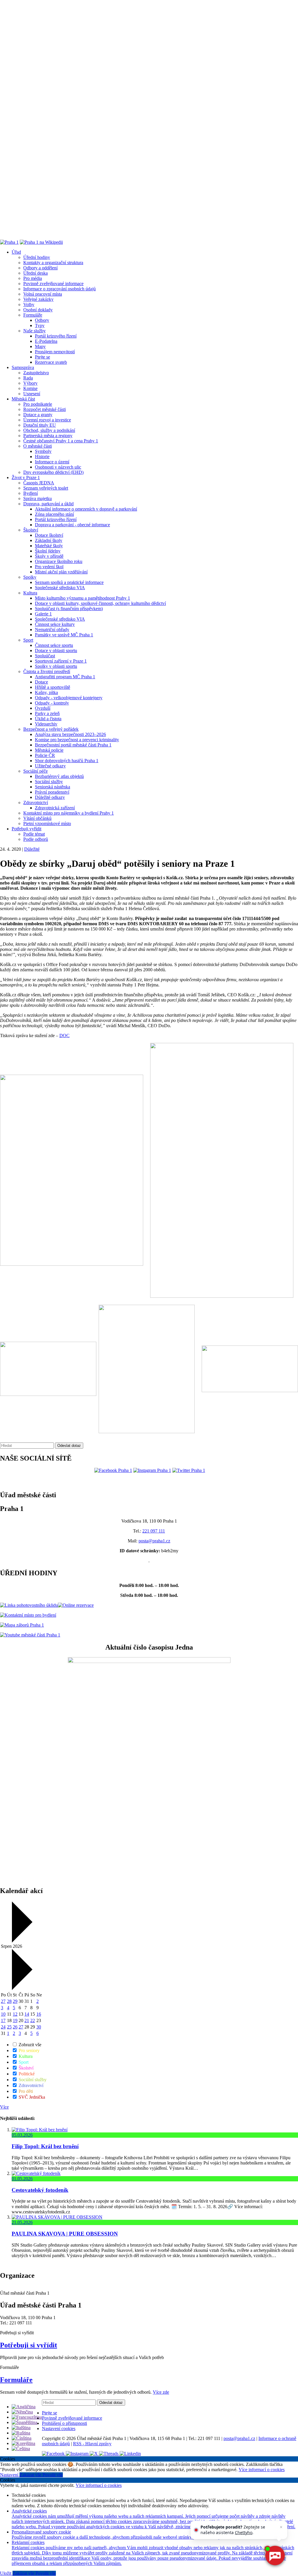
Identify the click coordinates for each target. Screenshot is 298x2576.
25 (9, 2027)
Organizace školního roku (59, 561)
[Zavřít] (281, 2527)
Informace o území (52, 462)
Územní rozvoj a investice (47, 420)
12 (15, 2014)
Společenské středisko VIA (60, 588)
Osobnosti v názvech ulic (58, 467)
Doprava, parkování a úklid (48, 504)
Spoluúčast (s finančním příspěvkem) (69, 609)
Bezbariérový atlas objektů (59, 776)
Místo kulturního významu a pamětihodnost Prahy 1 (83, 598)
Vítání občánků (37, 818)
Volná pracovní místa (43, 294)
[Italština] (21, 2428)
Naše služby (34, 331)
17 (3, 2020)
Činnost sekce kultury (55, 624)
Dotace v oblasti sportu (56, 650)
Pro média (33, 278)
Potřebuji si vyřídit (29, 2345)
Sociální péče (36, 771)
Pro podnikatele (38, 404)
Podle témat (34, 834)
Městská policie (49, 750)
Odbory (42, 320)
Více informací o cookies (262, 2470)
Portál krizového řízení (56, 336)
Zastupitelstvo (36, 373)
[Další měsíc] (21, 1988)
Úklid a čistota (48, 719)
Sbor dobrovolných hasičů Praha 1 (67, 761)
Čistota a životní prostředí (47, 671)
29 (15, 2001)
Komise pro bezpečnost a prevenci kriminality (77, 740)
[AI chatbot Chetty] (275, 2556)
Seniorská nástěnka (53, 787)
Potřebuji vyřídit (26, 829)
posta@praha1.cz (154, 1541)
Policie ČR (45, 755)
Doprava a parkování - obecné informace (72, 525)
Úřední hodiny (37, 257)
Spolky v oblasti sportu (56, 666)
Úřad (16, 252)
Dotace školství (49, 535)
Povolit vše (53, 2475)
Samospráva (23, 367)
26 (15, 2027)
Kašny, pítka (46, 692)
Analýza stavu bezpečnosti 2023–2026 (70, 734)
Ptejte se (42, 357)
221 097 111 (154, 1531)
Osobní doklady (38, 310)
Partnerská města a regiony (48, 436)
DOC (64, 1035)
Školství (31, 530)
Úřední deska (36, 273)
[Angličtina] (24, 2407)
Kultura (30, 593)
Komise (30, 388)
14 (27, 2014)
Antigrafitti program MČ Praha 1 (65, 677)
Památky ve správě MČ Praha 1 (64, 635)
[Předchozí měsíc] (21, 1941)
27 (3, 2001)
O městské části (38, 446)
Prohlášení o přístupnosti (64, 2423)
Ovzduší (43, 708)
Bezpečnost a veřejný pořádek (51, 729)
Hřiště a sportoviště (53, 687)
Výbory (30, 383)
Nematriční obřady (52, 630)
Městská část (23, 399)
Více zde (161, 2392)
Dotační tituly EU (40, 425)
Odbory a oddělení (40, 268)
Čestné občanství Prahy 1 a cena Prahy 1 (61, 441)
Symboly (43, 451)
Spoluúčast (45, 656)
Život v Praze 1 (26, 477)
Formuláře (33, 315)
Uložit (6, 2573)
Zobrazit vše (29, 2045)
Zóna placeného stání (54, 514)
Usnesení (32, 394)
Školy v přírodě (49, 556)
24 (3, 2027)
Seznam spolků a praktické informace (69, 582)
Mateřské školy (49, 546)
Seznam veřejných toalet (46, 488)
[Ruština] (21, 2433)
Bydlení (31, 493)
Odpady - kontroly (52, 703)
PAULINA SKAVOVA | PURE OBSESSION (65, 2234)
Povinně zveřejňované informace (53, 284)
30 (39, 2027)
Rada (28, 378)
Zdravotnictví (36, 803)
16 (39, 2014)
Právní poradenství (52, 792)
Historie (42, 457)
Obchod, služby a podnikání (49, 430)
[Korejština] (23, 2443)
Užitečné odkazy (50, 766)
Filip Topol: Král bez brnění (45, 2146)
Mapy (40, 346)
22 (33, 2020)
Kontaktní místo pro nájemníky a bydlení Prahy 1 (69, 813)
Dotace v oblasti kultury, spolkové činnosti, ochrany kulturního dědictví (100, 603)
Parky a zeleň (47, 713)
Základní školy (49, 540)
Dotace (41, 682)
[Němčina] (22, 2412)
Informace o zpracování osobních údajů (60, 289)
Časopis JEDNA (39, 483)
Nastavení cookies (59, 2428)
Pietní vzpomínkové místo (47, 823)
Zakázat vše (31, 2475)
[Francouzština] (27, 2417)
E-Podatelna (46, 341)
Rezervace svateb (51, 362)
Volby (29, 304)
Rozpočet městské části (45, 409)
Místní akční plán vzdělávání (61, 572)
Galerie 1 (43, 614)
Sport (28, 640)
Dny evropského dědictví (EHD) (53, 472)
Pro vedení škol (49, 567)
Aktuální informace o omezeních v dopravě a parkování (86, 509)
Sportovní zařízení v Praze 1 (61, 661)
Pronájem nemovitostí (55, 352)
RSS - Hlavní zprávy (92, 2444)
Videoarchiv (46, 724)
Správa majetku (38, 498)
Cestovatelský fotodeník (40, 2190)
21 (27, 2020)
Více (4, 2107)
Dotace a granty (38, 415)
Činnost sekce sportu (54, 645)
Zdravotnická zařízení (55, 808)
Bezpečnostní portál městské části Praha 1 (73, 745)
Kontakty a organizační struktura (53, 263)
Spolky (30, 577)
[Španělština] (24, 2422)
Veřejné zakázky (38, 299)
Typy (40, 325)
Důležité (32, 849)
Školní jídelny (48, 551)
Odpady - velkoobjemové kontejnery (69, 698)
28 (9, 2001)
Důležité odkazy (50, 797)
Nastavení (10, 2475)
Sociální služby (49, 782)
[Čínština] (22, 2438)
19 (15, 2020)
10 (3, 2014)
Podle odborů (36, 839)
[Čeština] (21, 2449)
